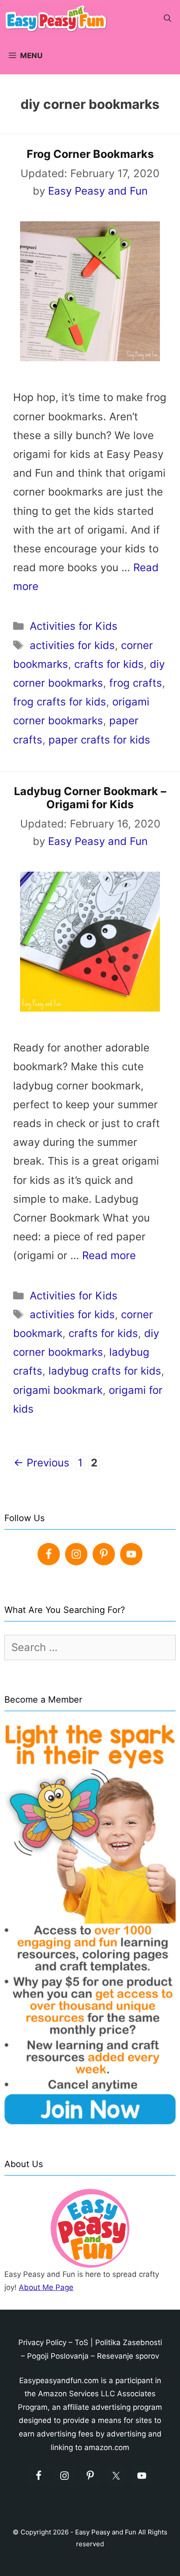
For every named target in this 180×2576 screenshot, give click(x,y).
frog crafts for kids (60, 702)
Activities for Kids (74, 626)
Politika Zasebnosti (129, 2342)
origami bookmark (58, 1390)
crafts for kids (109, 664)
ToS (81, 2342)
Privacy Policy (42, 2342)
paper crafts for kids (99, 740)
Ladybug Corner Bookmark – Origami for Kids (90, 798)
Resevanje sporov (128, 2356)
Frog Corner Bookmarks (90, 154)
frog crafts (136, 683)
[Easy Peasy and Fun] (58, 19)
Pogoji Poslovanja (58, 2356)
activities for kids (72, 645)
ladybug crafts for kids (105, 1371)
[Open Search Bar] (168, 19)
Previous (42, 1463)
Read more (109, 1255)
